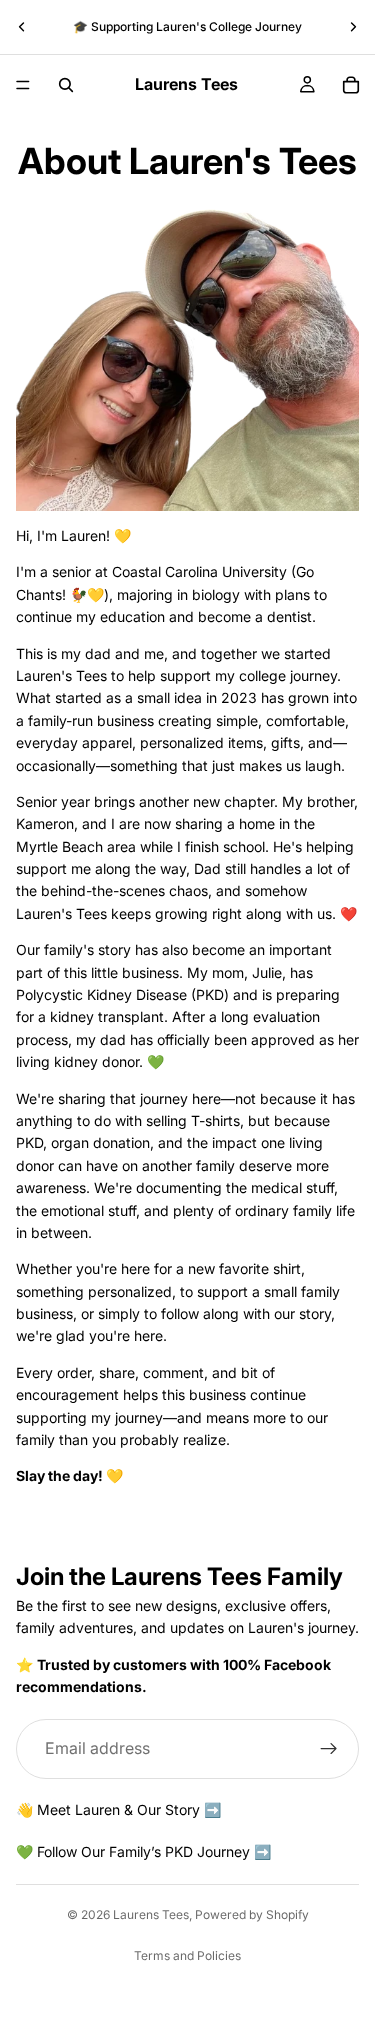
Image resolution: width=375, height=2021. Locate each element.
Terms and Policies (187, 1955)
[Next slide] (353, 27)
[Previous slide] (22, 27)
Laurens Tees (151, 1914)
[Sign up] (329, 1748)
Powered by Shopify (252, 1914)
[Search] (66, 85)
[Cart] (351, 85)
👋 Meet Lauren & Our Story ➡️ (118, 1808)
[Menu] (23, 85)
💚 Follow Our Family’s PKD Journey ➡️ (143, 1851)
